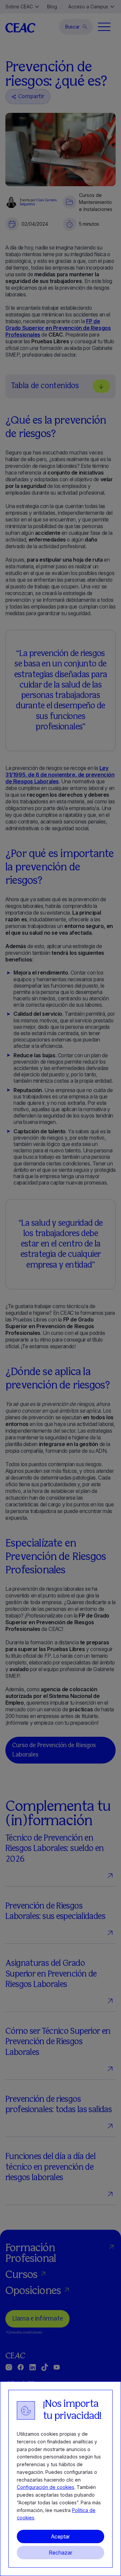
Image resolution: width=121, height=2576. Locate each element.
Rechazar (61, 2553)
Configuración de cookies (46, 2487)
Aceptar (61, 2536)
